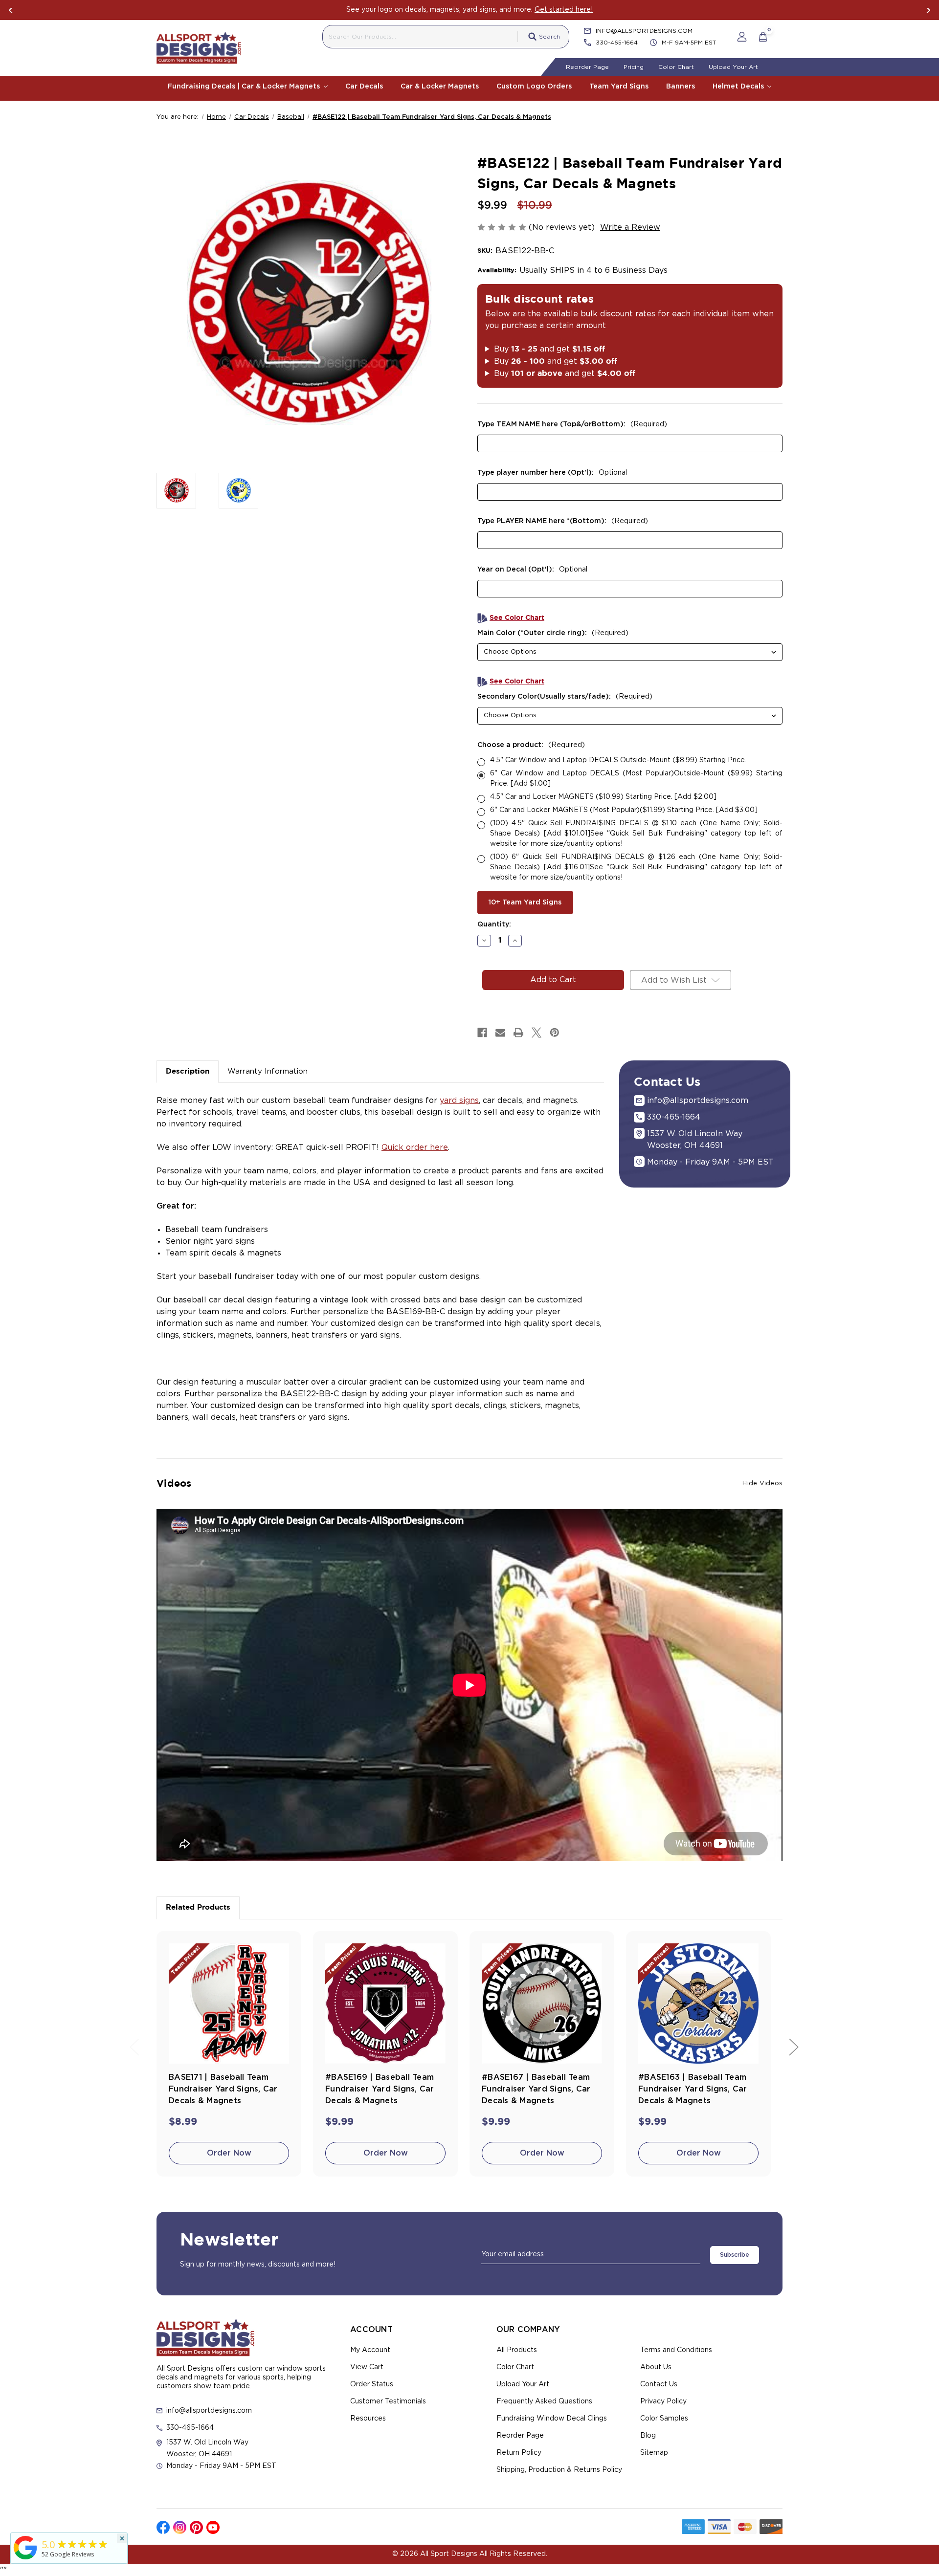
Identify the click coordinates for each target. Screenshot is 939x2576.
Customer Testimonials (388, 2401)
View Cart (367, 2367)
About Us (656, 2367)
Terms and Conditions (676, 2350)
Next (928, 10)
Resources (368, 2419)
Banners (681, 87)
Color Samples (664, 2419)
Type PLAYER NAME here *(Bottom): (563, 521)
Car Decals (364, 87)
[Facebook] (482, 1033)
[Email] (500, 1033)
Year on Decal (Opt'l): (532, 570)
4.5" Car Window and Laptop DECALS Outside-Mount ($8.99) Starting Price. (618, 760)
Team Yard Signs (619, 87)
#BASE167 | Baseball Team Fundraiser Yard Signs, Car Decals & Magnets (536, 2089)
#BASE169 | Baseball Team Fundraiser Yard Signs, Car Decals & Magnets (380, 2089)
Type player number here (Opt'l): (552, 473)
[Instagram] (180, 2527)
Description (188, 1071)
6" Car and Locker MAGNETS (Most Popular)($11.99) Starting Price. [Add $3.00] (624, 810)
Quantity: (494, 925)
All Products (517, 2350)
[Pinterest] (555, 1033)
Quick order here (415, 1147)
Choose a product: (531, 745)
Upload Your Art (733, 67)
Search (549, 37)
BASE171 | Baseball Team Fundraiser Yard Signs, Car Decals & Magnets (223, 2089)
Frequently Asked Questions (544, 2401)
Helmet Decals (739, 87)
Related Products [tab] (198, 1907)
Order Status (372, 2384)
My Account (370, 2350)
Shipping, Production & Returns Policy (559, 2470)
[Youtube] (213, 2527)
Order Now (229, 2153)
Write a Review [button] (630, 227)
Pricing (634, 67)
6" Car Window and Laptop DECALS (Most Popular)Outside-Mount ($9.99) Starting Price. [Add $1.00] (636, 779)
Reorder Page (587, 67)
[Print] (518, 1033)
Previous (11, 10)
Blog (648, 2436)
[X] (537, 1033)
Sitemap (654, 2453)
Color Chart (676, 67)
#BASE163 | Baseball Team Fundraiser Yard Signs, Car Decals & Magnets (693, 2089)
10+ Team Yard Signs (525, 903)
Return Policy (519, 2453)
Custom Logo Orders (534, 87)
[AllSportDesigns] (25, 2559)
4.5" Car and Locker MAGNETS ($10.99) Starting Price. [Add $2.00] (603, 797)
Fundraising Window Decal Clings (552, 2419)
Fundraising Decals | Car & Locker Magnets (245, 87)
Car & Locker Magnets (440, 87)
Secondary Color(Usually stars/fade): (565, 697)
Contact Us (659, 2384)
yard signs (459, 1101)
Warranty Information (268, 1071)
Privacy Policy (663, 2401)
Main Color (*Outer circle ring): (553, 633)
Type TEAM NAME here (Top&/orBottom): (572, 424)
